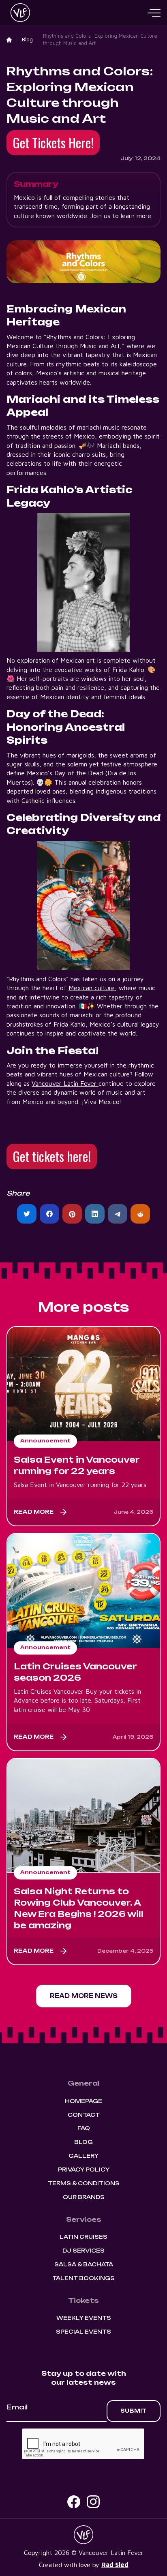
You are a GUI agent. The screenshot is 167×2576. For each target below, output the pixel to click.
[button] (154, 13)
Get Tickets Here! (53, 142)
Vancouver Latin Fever (65, 1083)
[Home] (9, 40)
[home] (18, 13)
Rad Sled (115, 2565)
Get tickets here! (52, 1156)
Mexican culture (92, 988)
